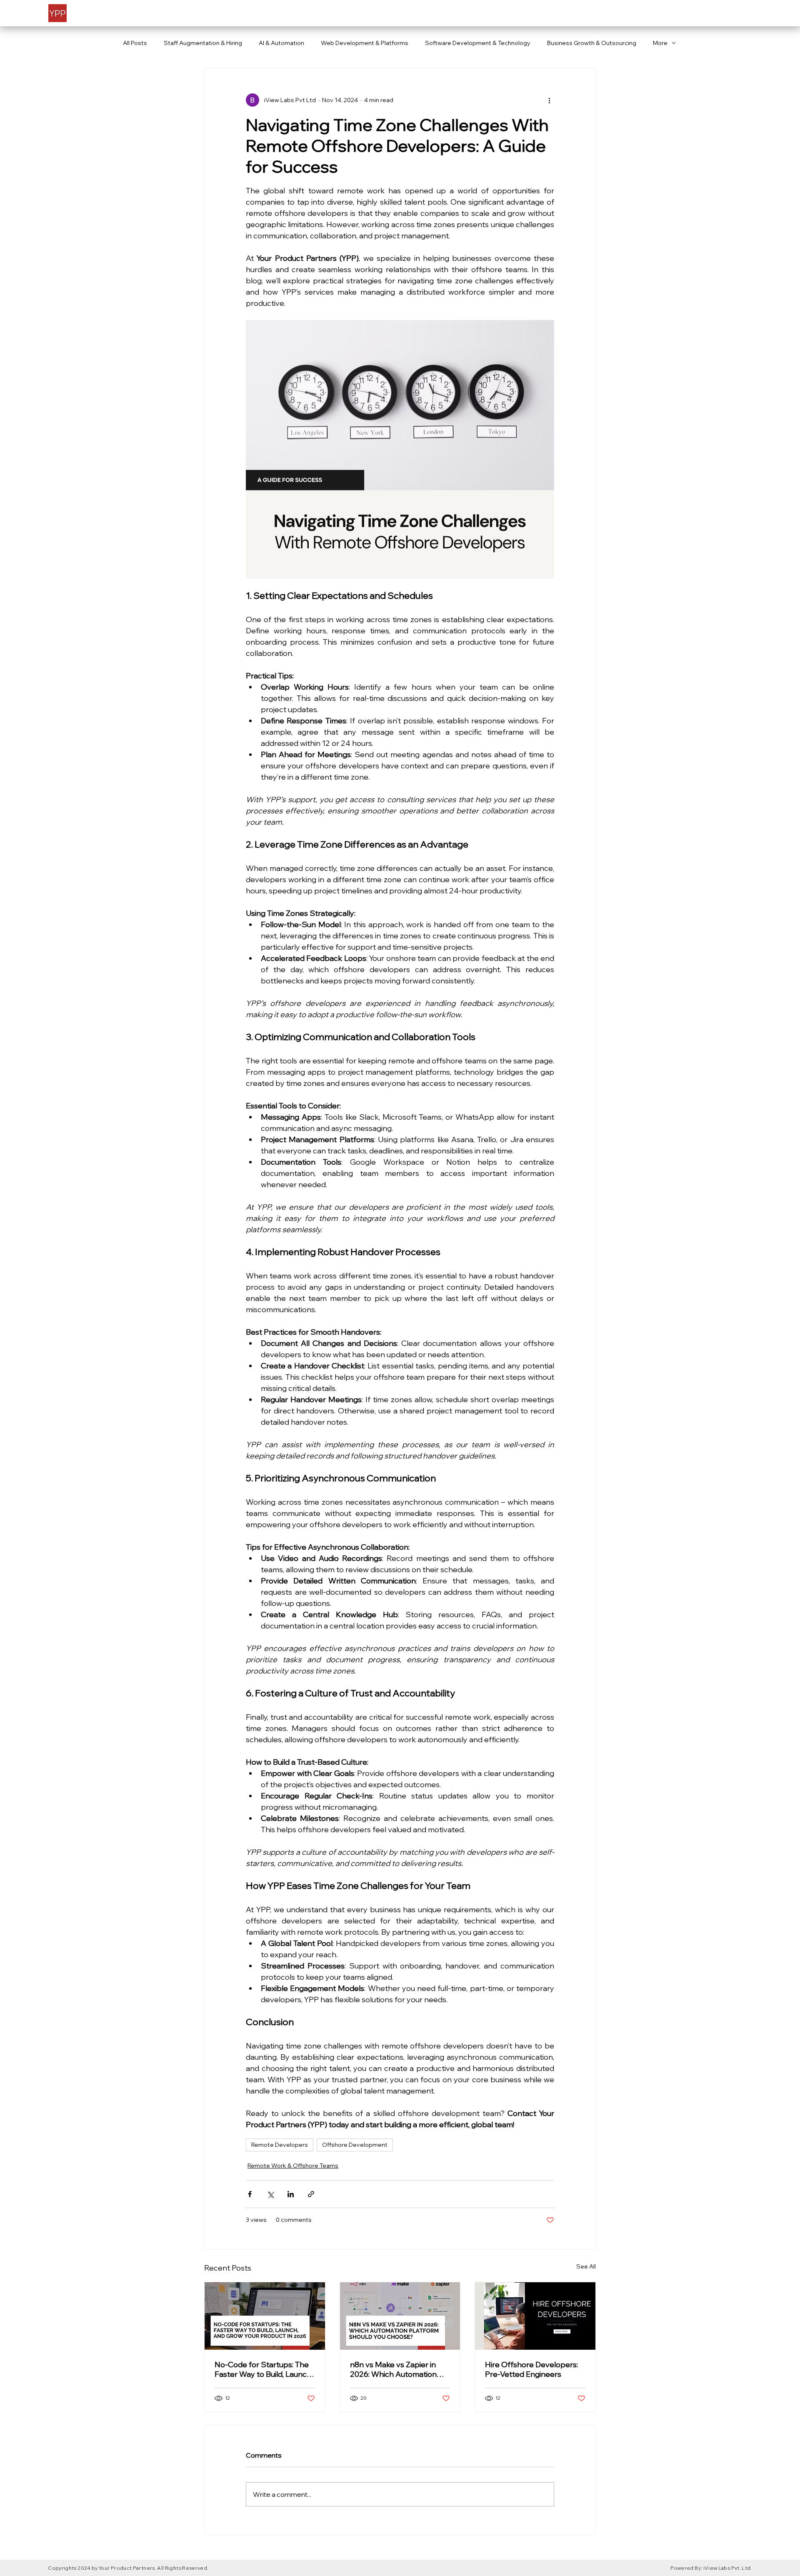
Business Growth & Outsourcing (592, 43)
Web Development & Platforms (365, 43)
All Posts (135, 43)
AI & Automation (281, 43)
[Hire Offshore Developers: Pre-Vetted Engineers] (535, 2316)
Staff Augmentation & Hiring (203, 43)
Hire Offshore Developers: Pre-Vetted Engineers (531, 2369)
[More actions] (549, 100)
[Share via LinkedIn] (291, 2194)
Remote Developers (280, 2145)
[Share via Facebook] (250, 2194)
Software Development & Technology (478, 43)
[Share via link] (311, 2194)
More (660, 43)
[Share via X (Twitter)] (270, 2194)
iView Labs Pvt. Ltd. (728, 2568)
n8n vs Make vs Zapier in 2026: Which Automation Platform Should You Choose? (393, 2369)
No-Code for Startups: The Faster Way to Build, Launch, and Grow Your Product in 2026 (264, 2369)
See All (586, 2266)
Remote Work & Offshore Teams (293, 2166)
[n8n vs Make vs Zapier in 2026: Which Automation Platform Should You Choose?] (400, 2316)
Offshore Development (355, 2145)
